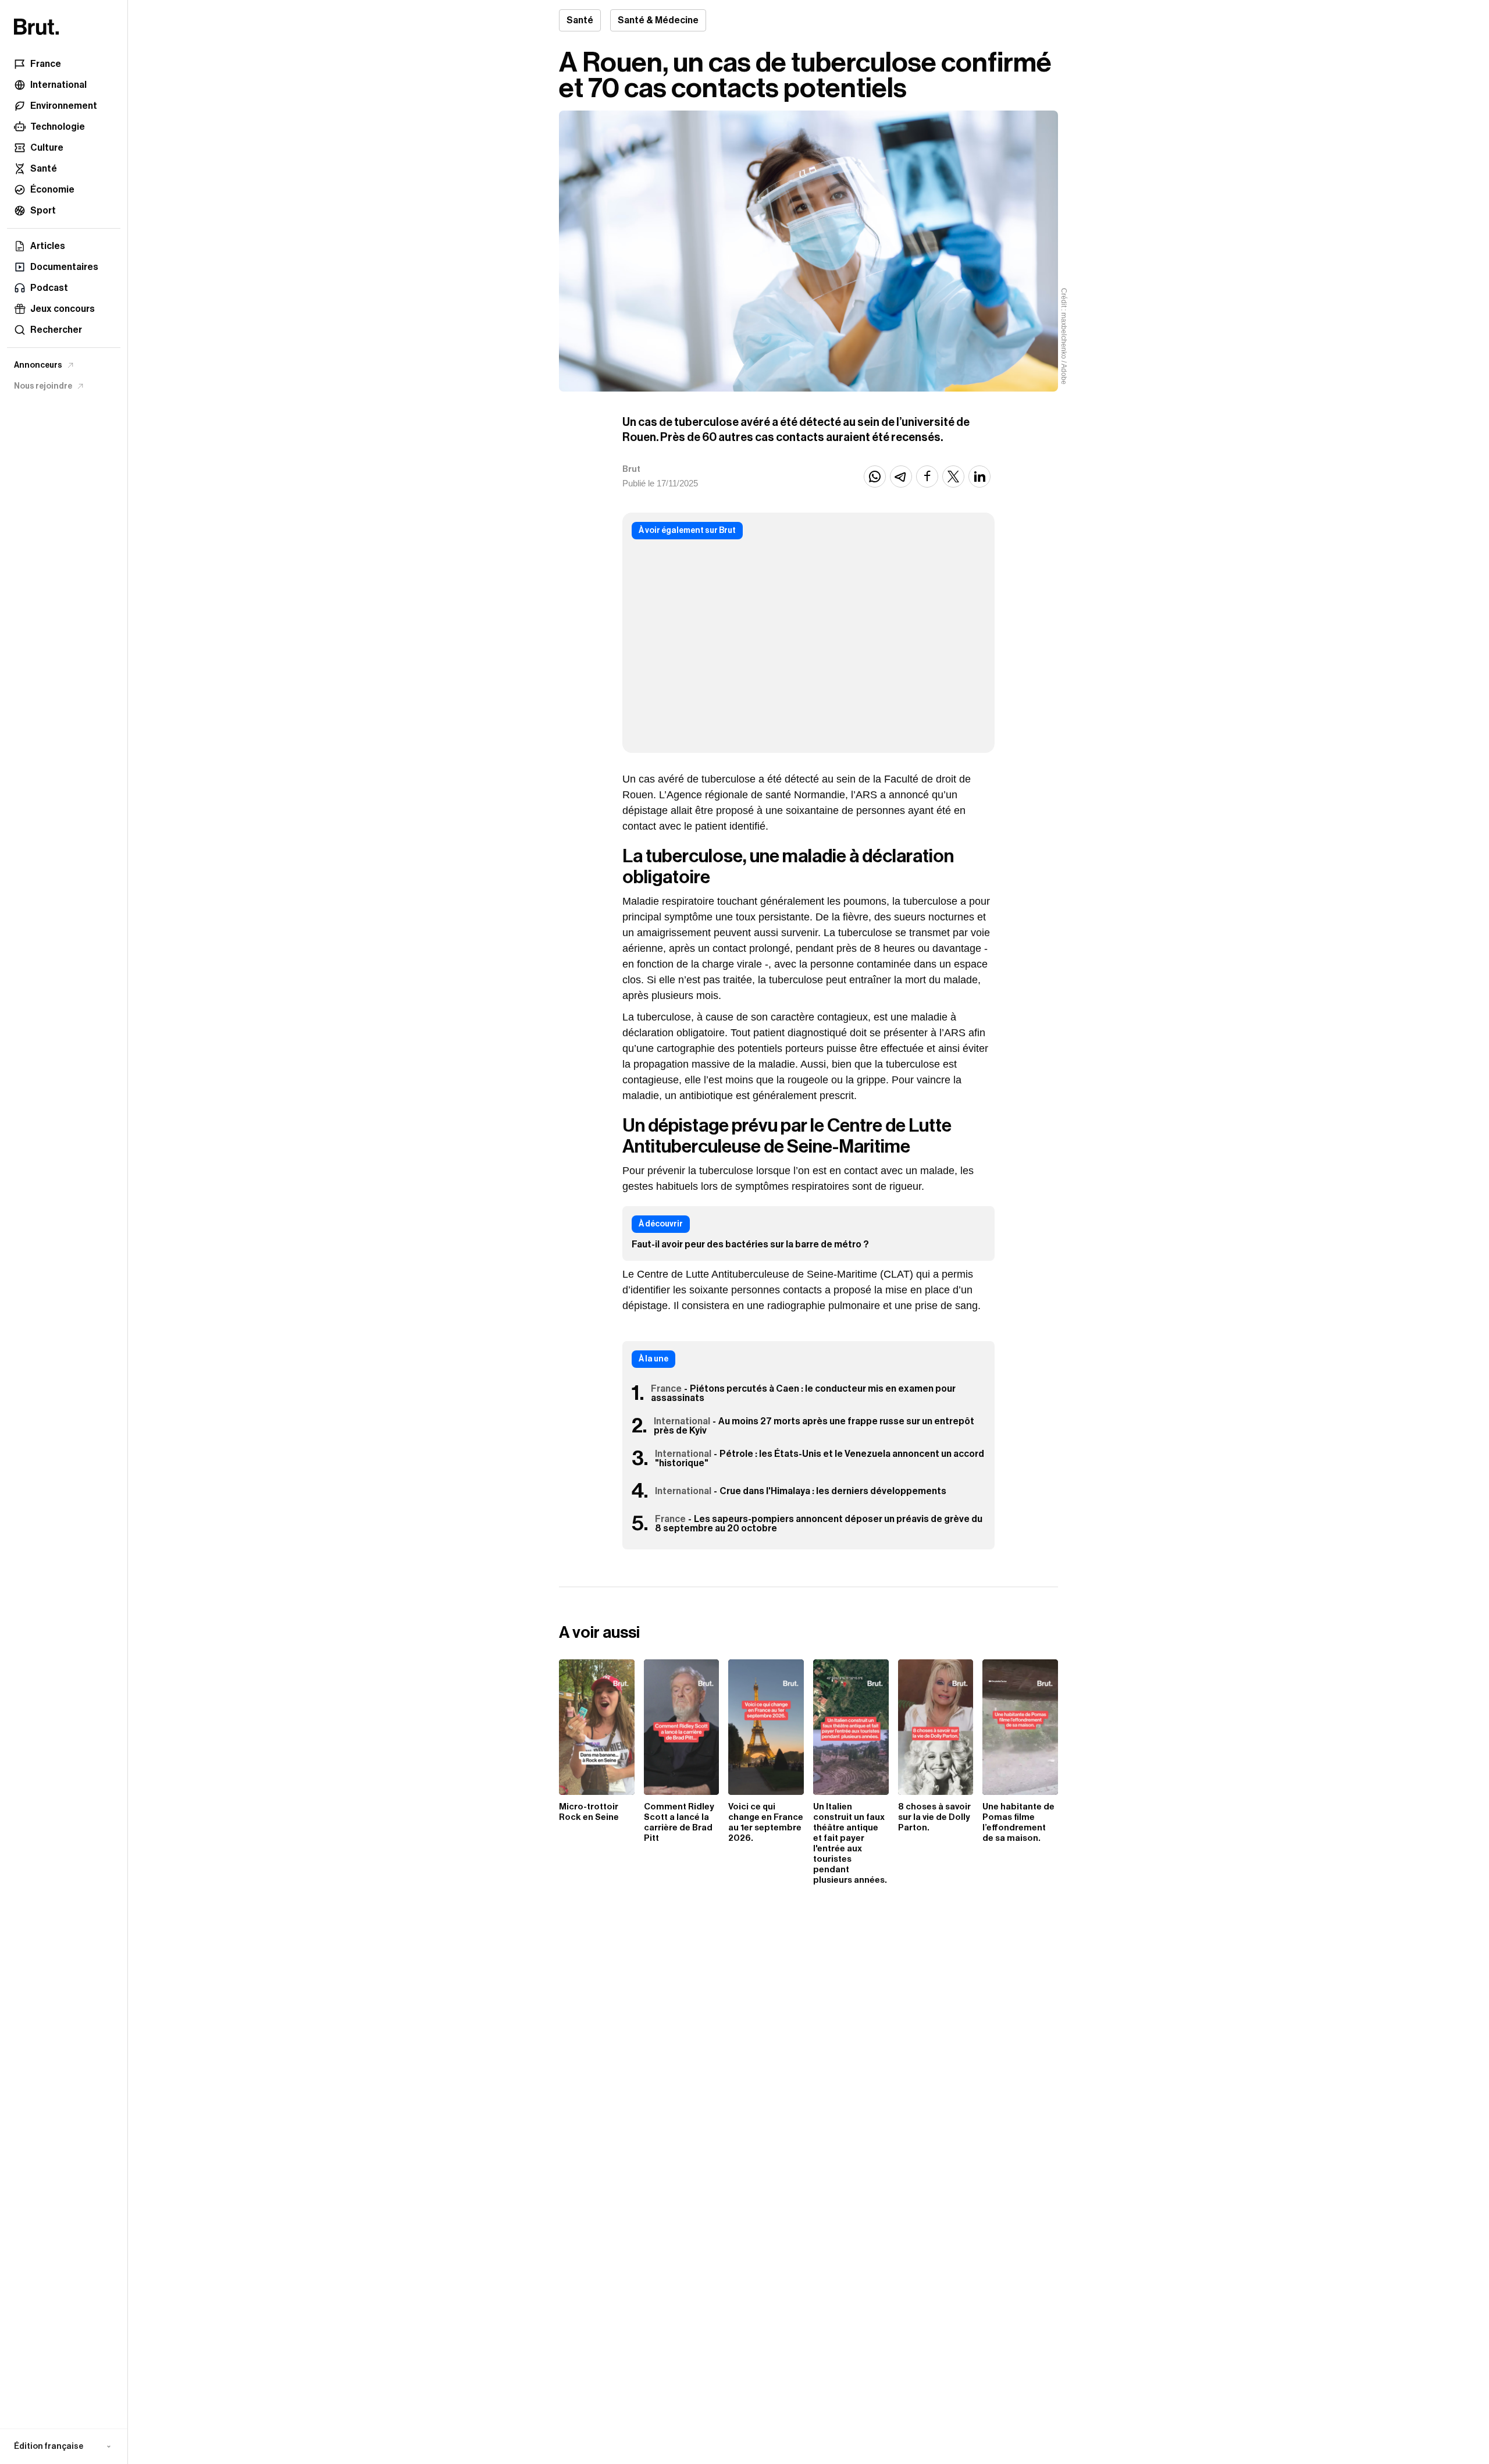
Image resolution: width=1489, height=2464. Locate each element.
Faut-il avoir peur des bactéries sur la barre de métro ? (750, 1245)
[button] (64, 2447)
